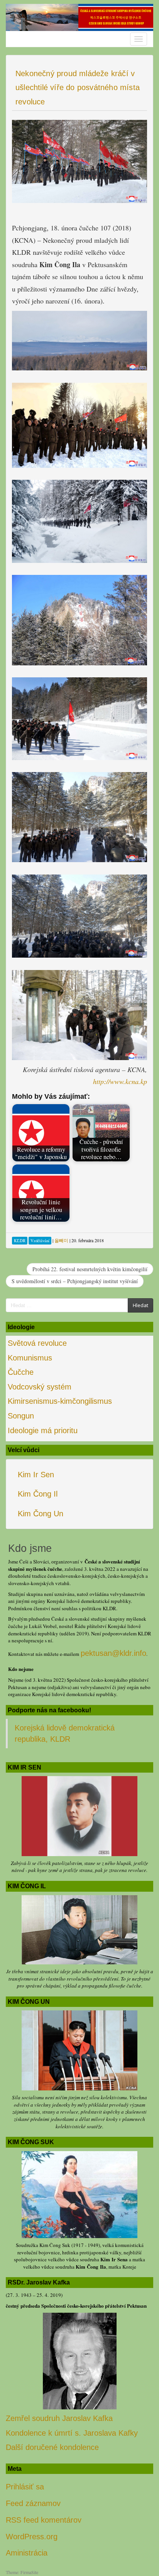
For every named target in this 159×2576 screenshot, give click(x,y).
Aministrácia (27, 2553)
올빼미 (61, 1240)
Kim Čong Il (38, 1494)
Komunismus (30, 1358)
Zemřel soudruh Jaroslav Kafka (59, 2418)
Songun (21, 1416)
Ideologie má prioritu (43, 1430)
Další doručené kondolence (52, 2447)
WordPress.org (32, 2537)
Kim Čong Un (41, 1514)
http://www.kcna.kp (120, 1081)
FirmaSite (29, 2572)
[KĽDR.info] (79, 17)
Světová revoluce (37, 1343)
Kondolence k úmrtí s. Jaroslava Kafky (72, 2433)
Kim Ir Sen (36, 1475)
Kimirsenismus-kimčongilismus (60, 1401)
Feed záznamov (33, 2503)
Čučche (21, 1372)
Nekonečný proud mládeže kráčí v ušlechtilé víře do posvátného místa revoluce (78, 88)
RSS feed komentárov (44, 2520)
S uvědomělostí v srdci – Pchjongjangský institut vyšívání (75, 1281)
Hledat (140, 1305)
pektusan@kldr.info (113, 1653)
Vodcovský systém (40, 1387)
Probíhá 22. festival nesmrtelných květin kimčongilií (90, 1269)
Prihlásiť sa (25, 2487)
